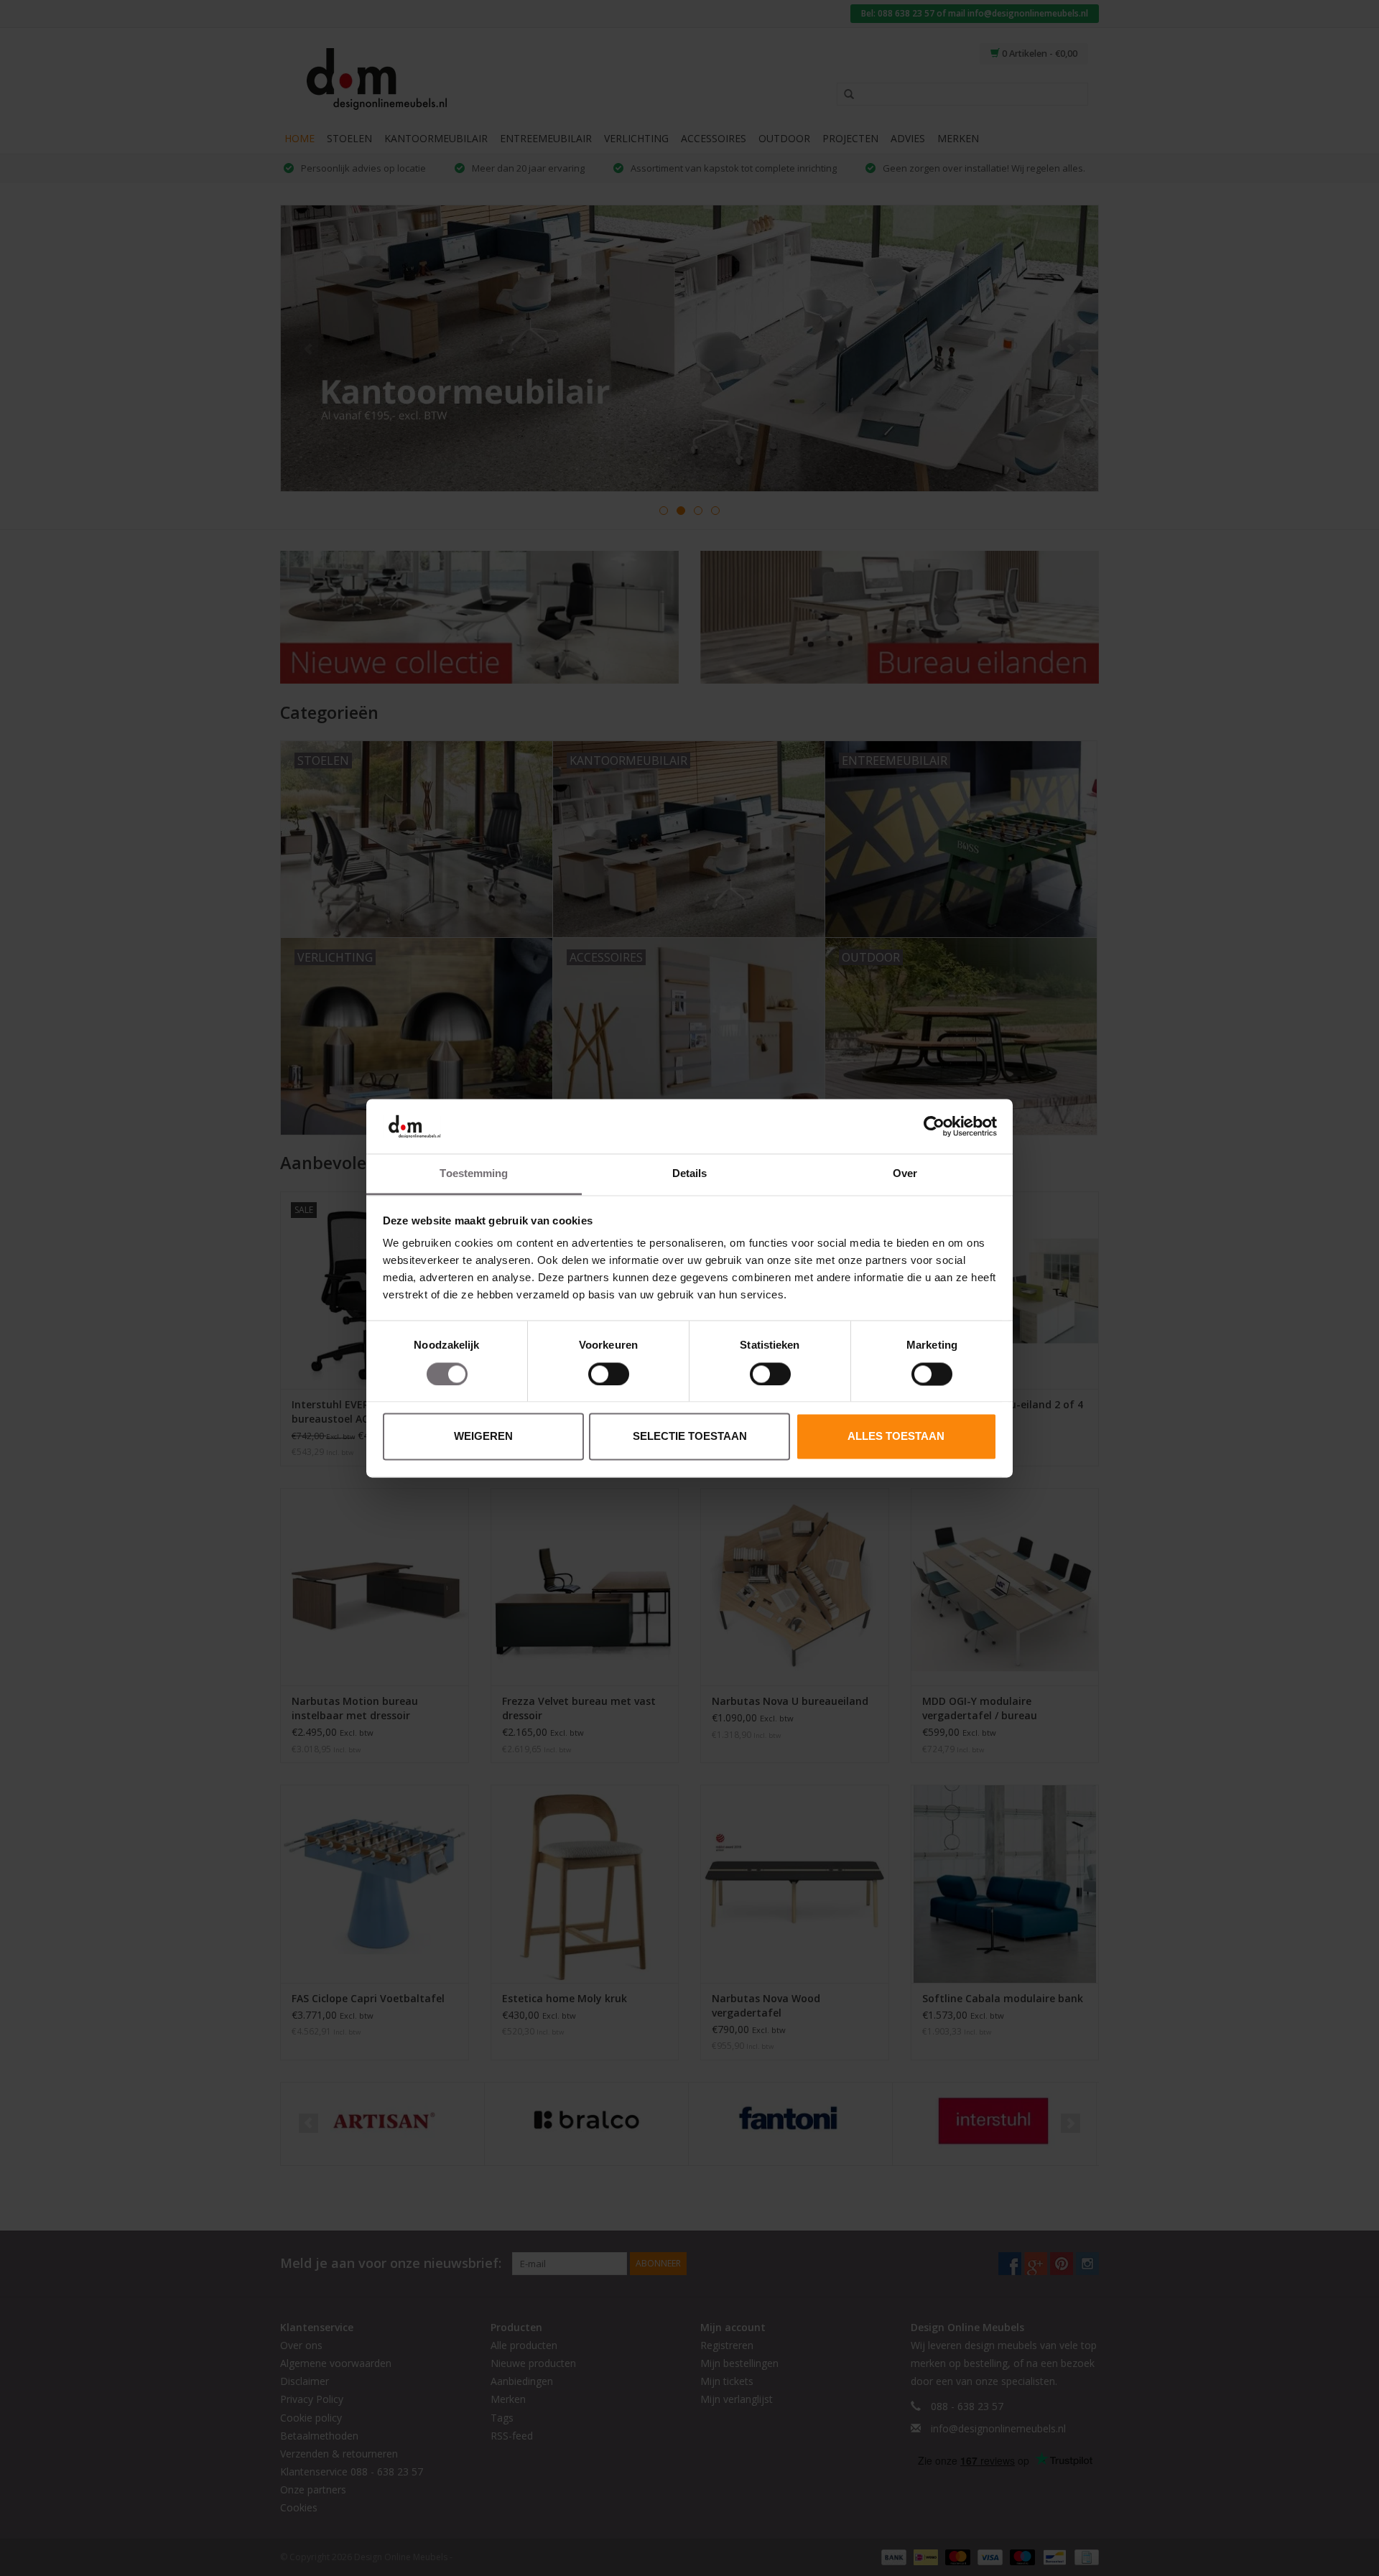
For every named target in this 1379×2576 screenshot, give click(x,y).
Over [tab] (905, 1174)
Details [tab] (690, 1174)
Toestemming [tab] (474, 1174)
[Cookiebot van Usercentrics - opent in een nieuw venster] (934, 1126)
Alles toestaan (896, 1437)
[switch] (609, 1374)
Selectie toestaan (690, 1437)
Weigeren (483, 1437)
